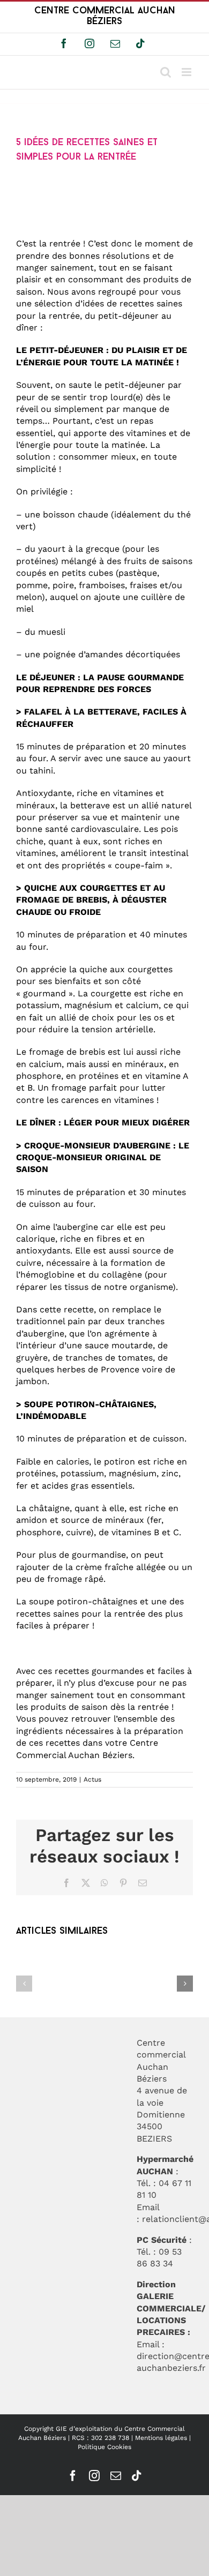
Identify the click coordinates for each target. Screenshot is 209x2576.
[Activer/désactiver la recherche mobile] (166, 72)
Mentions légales (161, 2438)
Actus (92, 1779)
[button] (24, 1984)
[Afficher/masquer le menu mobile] (187, 72)
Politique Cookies (104, 2447)
